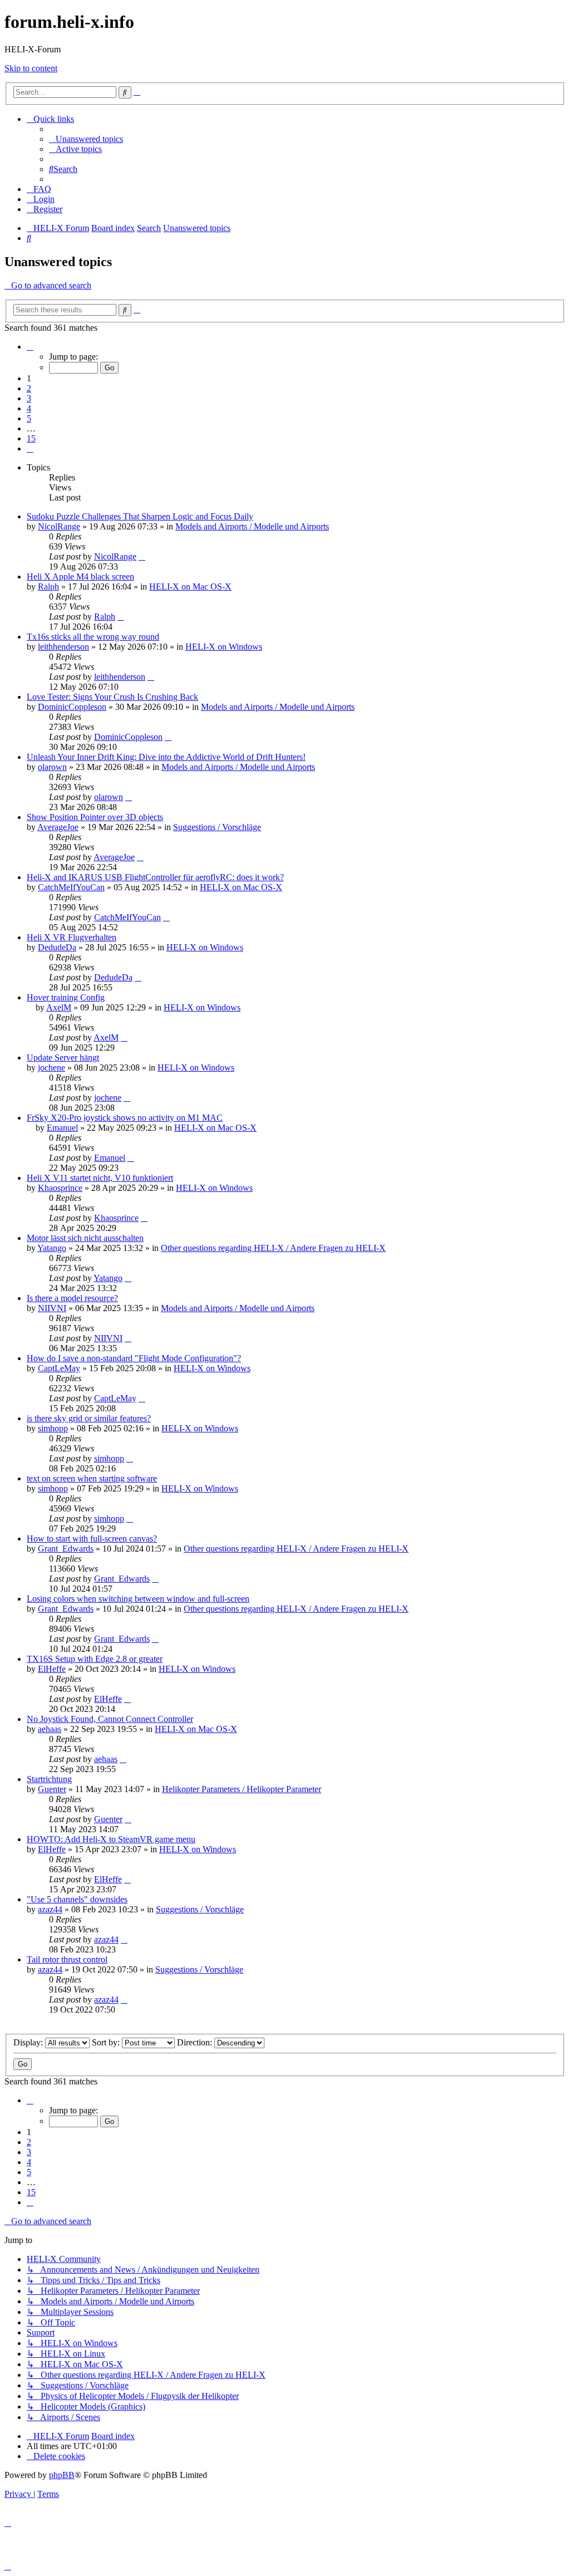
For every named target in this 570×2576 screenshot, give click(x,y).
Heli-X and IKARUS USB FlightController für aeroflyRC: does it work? (155, 877)
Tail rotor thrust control (67, 1959)
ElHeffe (52, 1669)
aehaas (50, 1729)
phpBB (62, 2475)
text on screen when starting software (92, 1478)
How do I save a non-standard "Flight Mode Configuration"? (134, 1358)
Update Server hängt (63, 1058)
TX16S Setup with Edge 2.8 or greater (95, 1659)
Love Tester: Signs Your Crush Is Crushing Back (112, 697)
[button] (30, 347)
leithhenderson (63, 647)
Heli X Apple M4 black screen (80, 576)
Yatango (52, 1248)
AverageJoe (58, 827)
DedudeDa (57, 947)
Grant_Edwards (66, 1549)
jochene (51, 1068)
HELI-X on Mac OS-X (190, 587)
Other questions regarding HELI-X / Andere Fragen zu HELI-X (273, 1248)
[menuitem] (86, 139)
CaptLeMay (59, 1368)
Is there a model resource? (72, 1298)
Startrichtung (49, 1779)
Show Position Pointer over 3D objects (95, 817)
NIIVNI (52, 1308)
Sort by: (107, 2042)
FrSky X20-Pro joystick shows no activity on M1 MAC (125, 1118)
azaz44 (50, 1909)
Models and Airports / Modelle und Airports (252, 526)
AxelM (59, 1007)
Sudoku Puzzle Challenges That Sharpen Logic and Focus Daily (140, 516)
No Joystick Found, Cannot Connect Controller (110, 1719)
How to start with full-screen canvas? (92, 1539)
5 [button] (29, 418)
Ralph (48, 587)
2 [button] (29, 388)
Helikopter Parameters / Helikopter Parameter (242, 1789)
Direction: (196, 2042)
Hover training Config (66, 997)
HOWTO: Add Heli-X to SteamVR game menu (111, 1839)
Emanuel (62, 1128)
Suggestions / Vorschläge (217, 827)
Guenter (52, 1789)
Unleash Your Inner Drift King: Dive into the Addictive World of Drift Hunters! (166, 757)
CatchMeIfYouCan (71, 887)
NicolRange (59, 526)
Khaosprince (60, 1188)
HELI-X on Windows (224, 647)
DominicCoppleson (72, 707)
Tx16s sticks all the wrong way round (93, 637)
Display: (29, 2042)
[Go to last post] (142, 556)
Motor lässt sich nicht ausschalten (85, 1238)
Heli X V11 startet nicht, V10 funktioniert (100, 1178)
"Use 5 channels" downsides (77, 1899)
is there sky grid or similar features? (89, 1418)
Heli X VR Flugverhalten (72, 937)
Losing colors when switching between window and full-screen (138, 1599)
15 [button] (31, 438)
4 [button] (29, 408)
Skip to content (31, 68)
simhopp (53, 1428)
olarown (52, 767)
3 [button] (29, 398)
